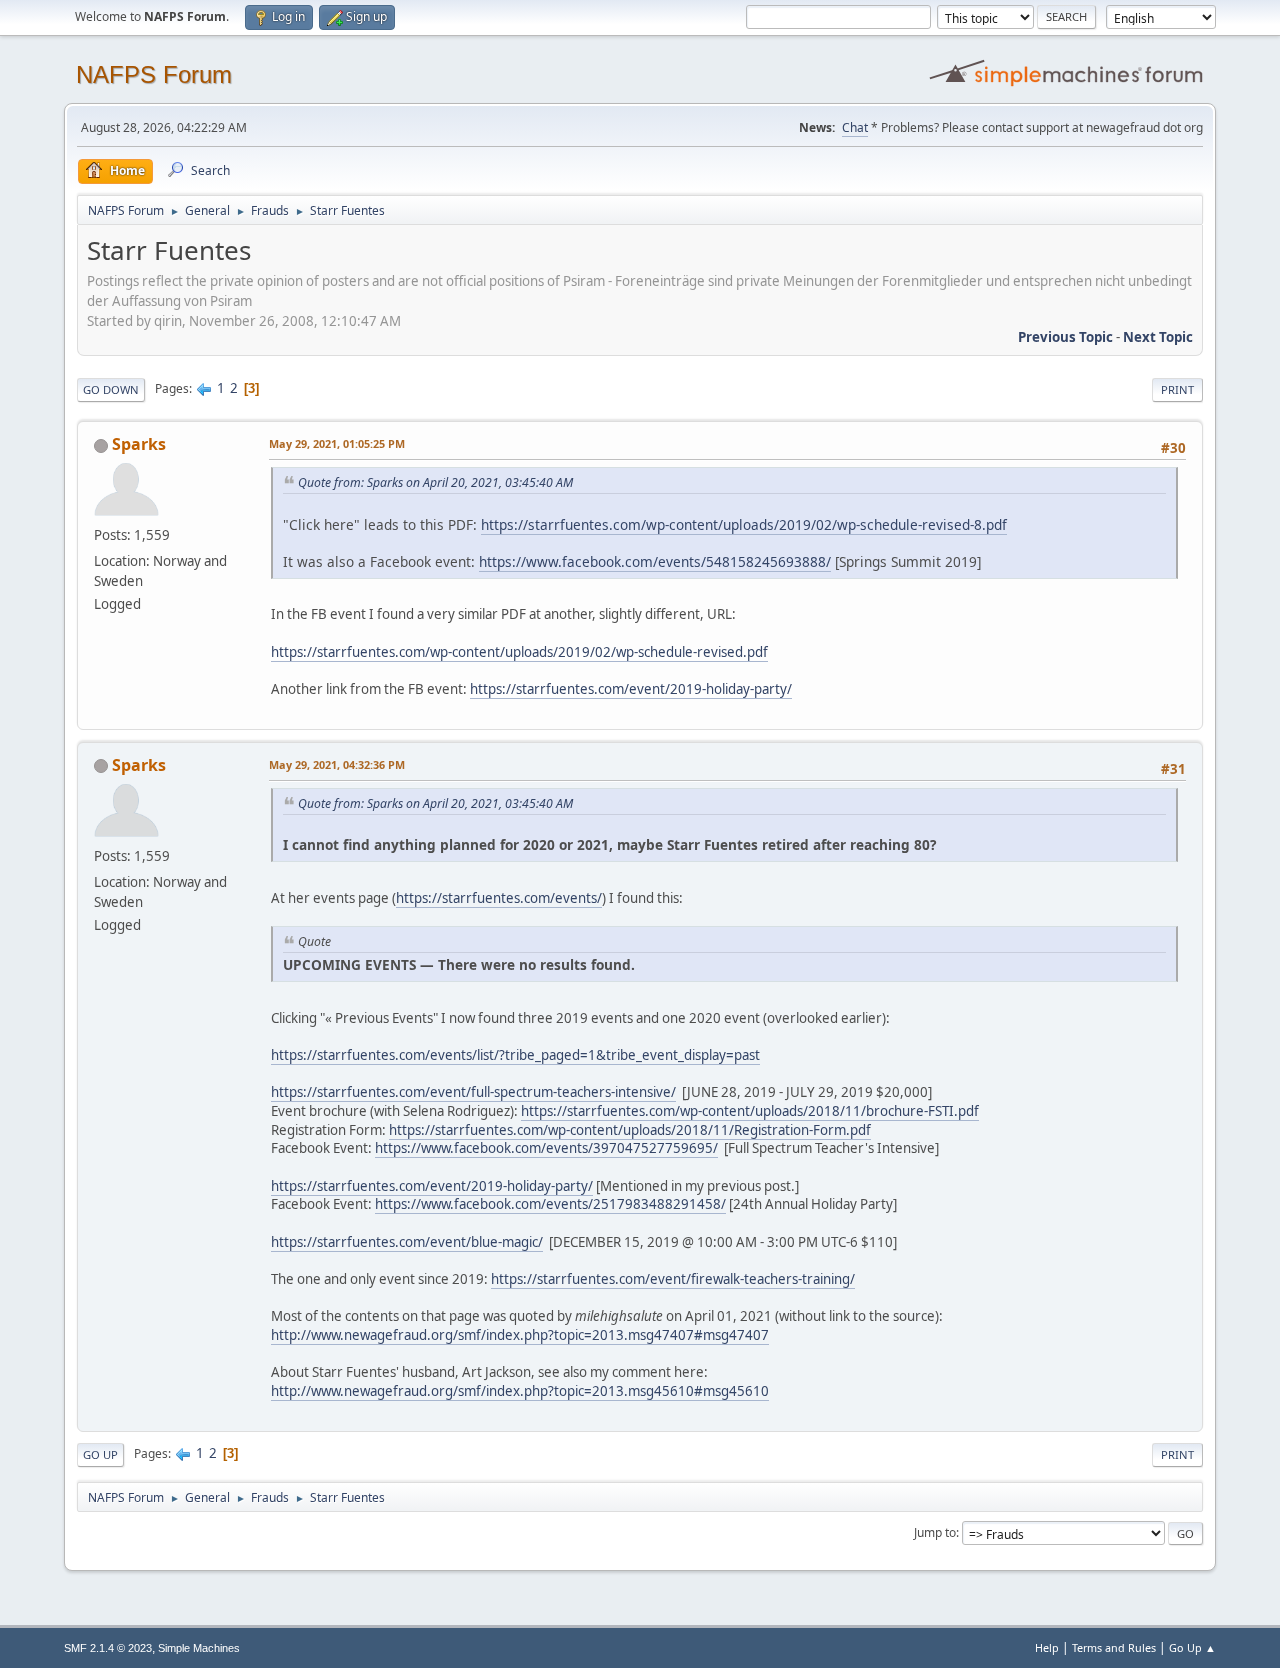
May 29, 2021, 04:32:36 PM (337, 764)
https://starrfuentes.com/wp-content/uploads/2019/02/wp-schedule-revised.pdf (519, 652)
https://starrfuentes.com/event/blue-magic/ (407, 1242)
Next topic (1158, 337)
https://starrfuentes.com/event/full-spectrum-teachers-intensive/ (473, 1092)
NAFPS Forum (154, 74)
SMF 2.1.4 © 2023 (108, 1648)
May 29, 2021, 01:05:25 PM (337, 443)
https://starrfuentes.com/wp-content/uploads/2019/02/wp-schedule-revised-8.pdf (744, 524)
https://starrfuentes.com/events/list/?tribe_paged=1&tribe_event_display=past (515, 1055)
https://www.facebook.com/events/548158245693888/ (655, 561)
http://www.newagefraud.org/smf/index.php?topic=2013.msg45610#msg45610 (520, 1391)
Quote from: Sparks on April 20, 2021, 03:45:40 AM (435, 482)
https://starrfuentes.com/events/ (499, 898)
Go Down (111, 389)
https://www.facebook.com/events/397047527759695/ (546, 1148)
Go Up (100, 1454)
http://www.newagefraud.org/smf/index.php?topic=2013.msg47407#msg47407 (520, 1335)
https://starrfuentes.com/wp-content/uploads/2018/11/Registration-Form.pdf (630, 1130)
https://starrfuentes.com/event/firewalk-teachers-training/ (673, 1279)
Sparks (139, 444)
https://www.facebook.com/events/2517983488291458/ (550, 1204)
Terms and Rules (1114, 1647)
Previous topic (1065, 337)
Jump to (935, 1532)
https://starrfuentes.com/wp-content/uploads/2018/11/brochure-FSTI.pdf (750, 1111)
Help (1047, 1647)
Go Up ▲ (1192, 1647)
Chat (855, 127)
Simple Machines (199, 1648)
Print (1177, 389)
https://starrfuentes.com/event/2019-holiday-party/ (631, 689)
